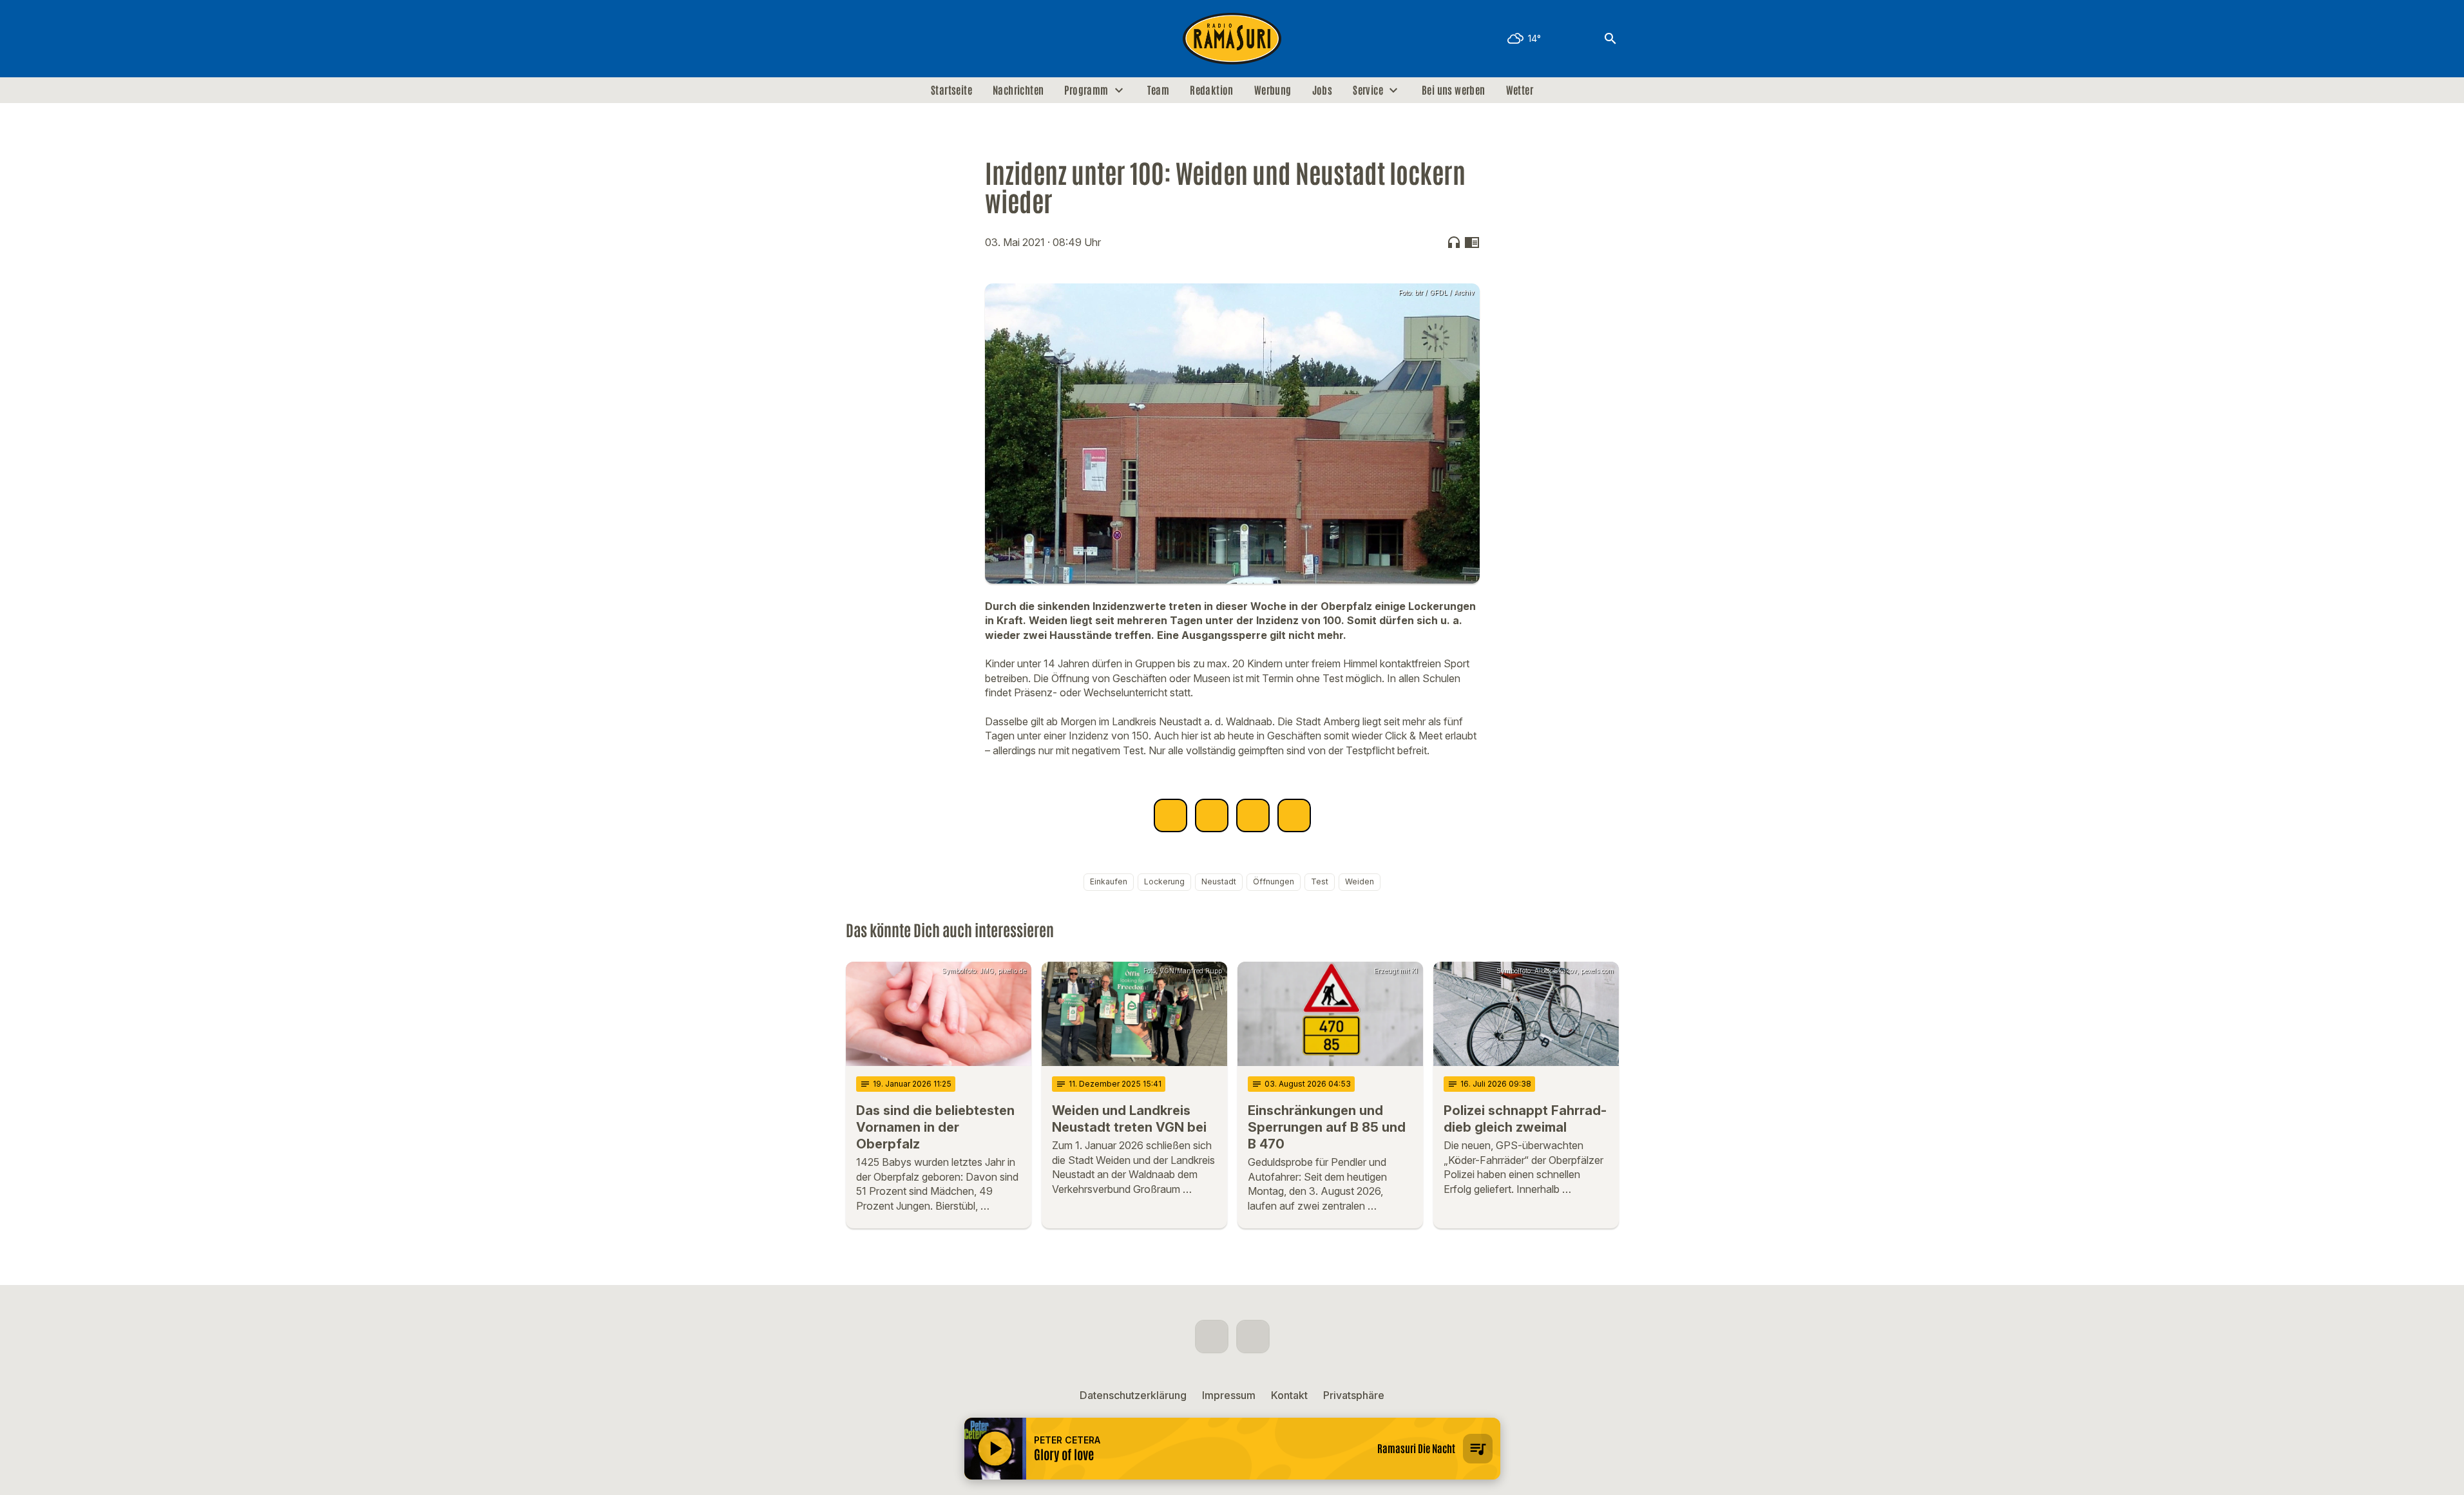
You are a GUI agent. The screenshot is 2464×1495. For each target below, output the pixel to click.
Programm (1086, 90)
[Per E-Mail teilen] (1294, 815)
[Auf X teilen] (1212, 815)
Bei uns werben (1454, 90)
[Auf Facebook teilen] (1170, 815)
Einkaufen (1109, 881)
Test (1320, 881)
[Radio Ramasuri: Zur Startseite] (1232, 39)
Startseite (951, 90)
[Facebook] (859, 39)
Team (1159, 90)
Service (1368, 90)
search (1610, 39)
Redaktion (1212, 90)
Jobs (1323, 90)
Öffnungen (1274, 881)
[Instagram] (884, 39)
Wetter (1520, 90)
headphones (1454, 242)
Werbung (1273, 90)
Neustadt (1219, 881)
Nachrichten (1018, 90)
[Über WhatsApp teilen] (1253, 815)
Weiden (1360, 881)
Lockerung (1164, 881)
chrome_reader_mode (1472, 242)
